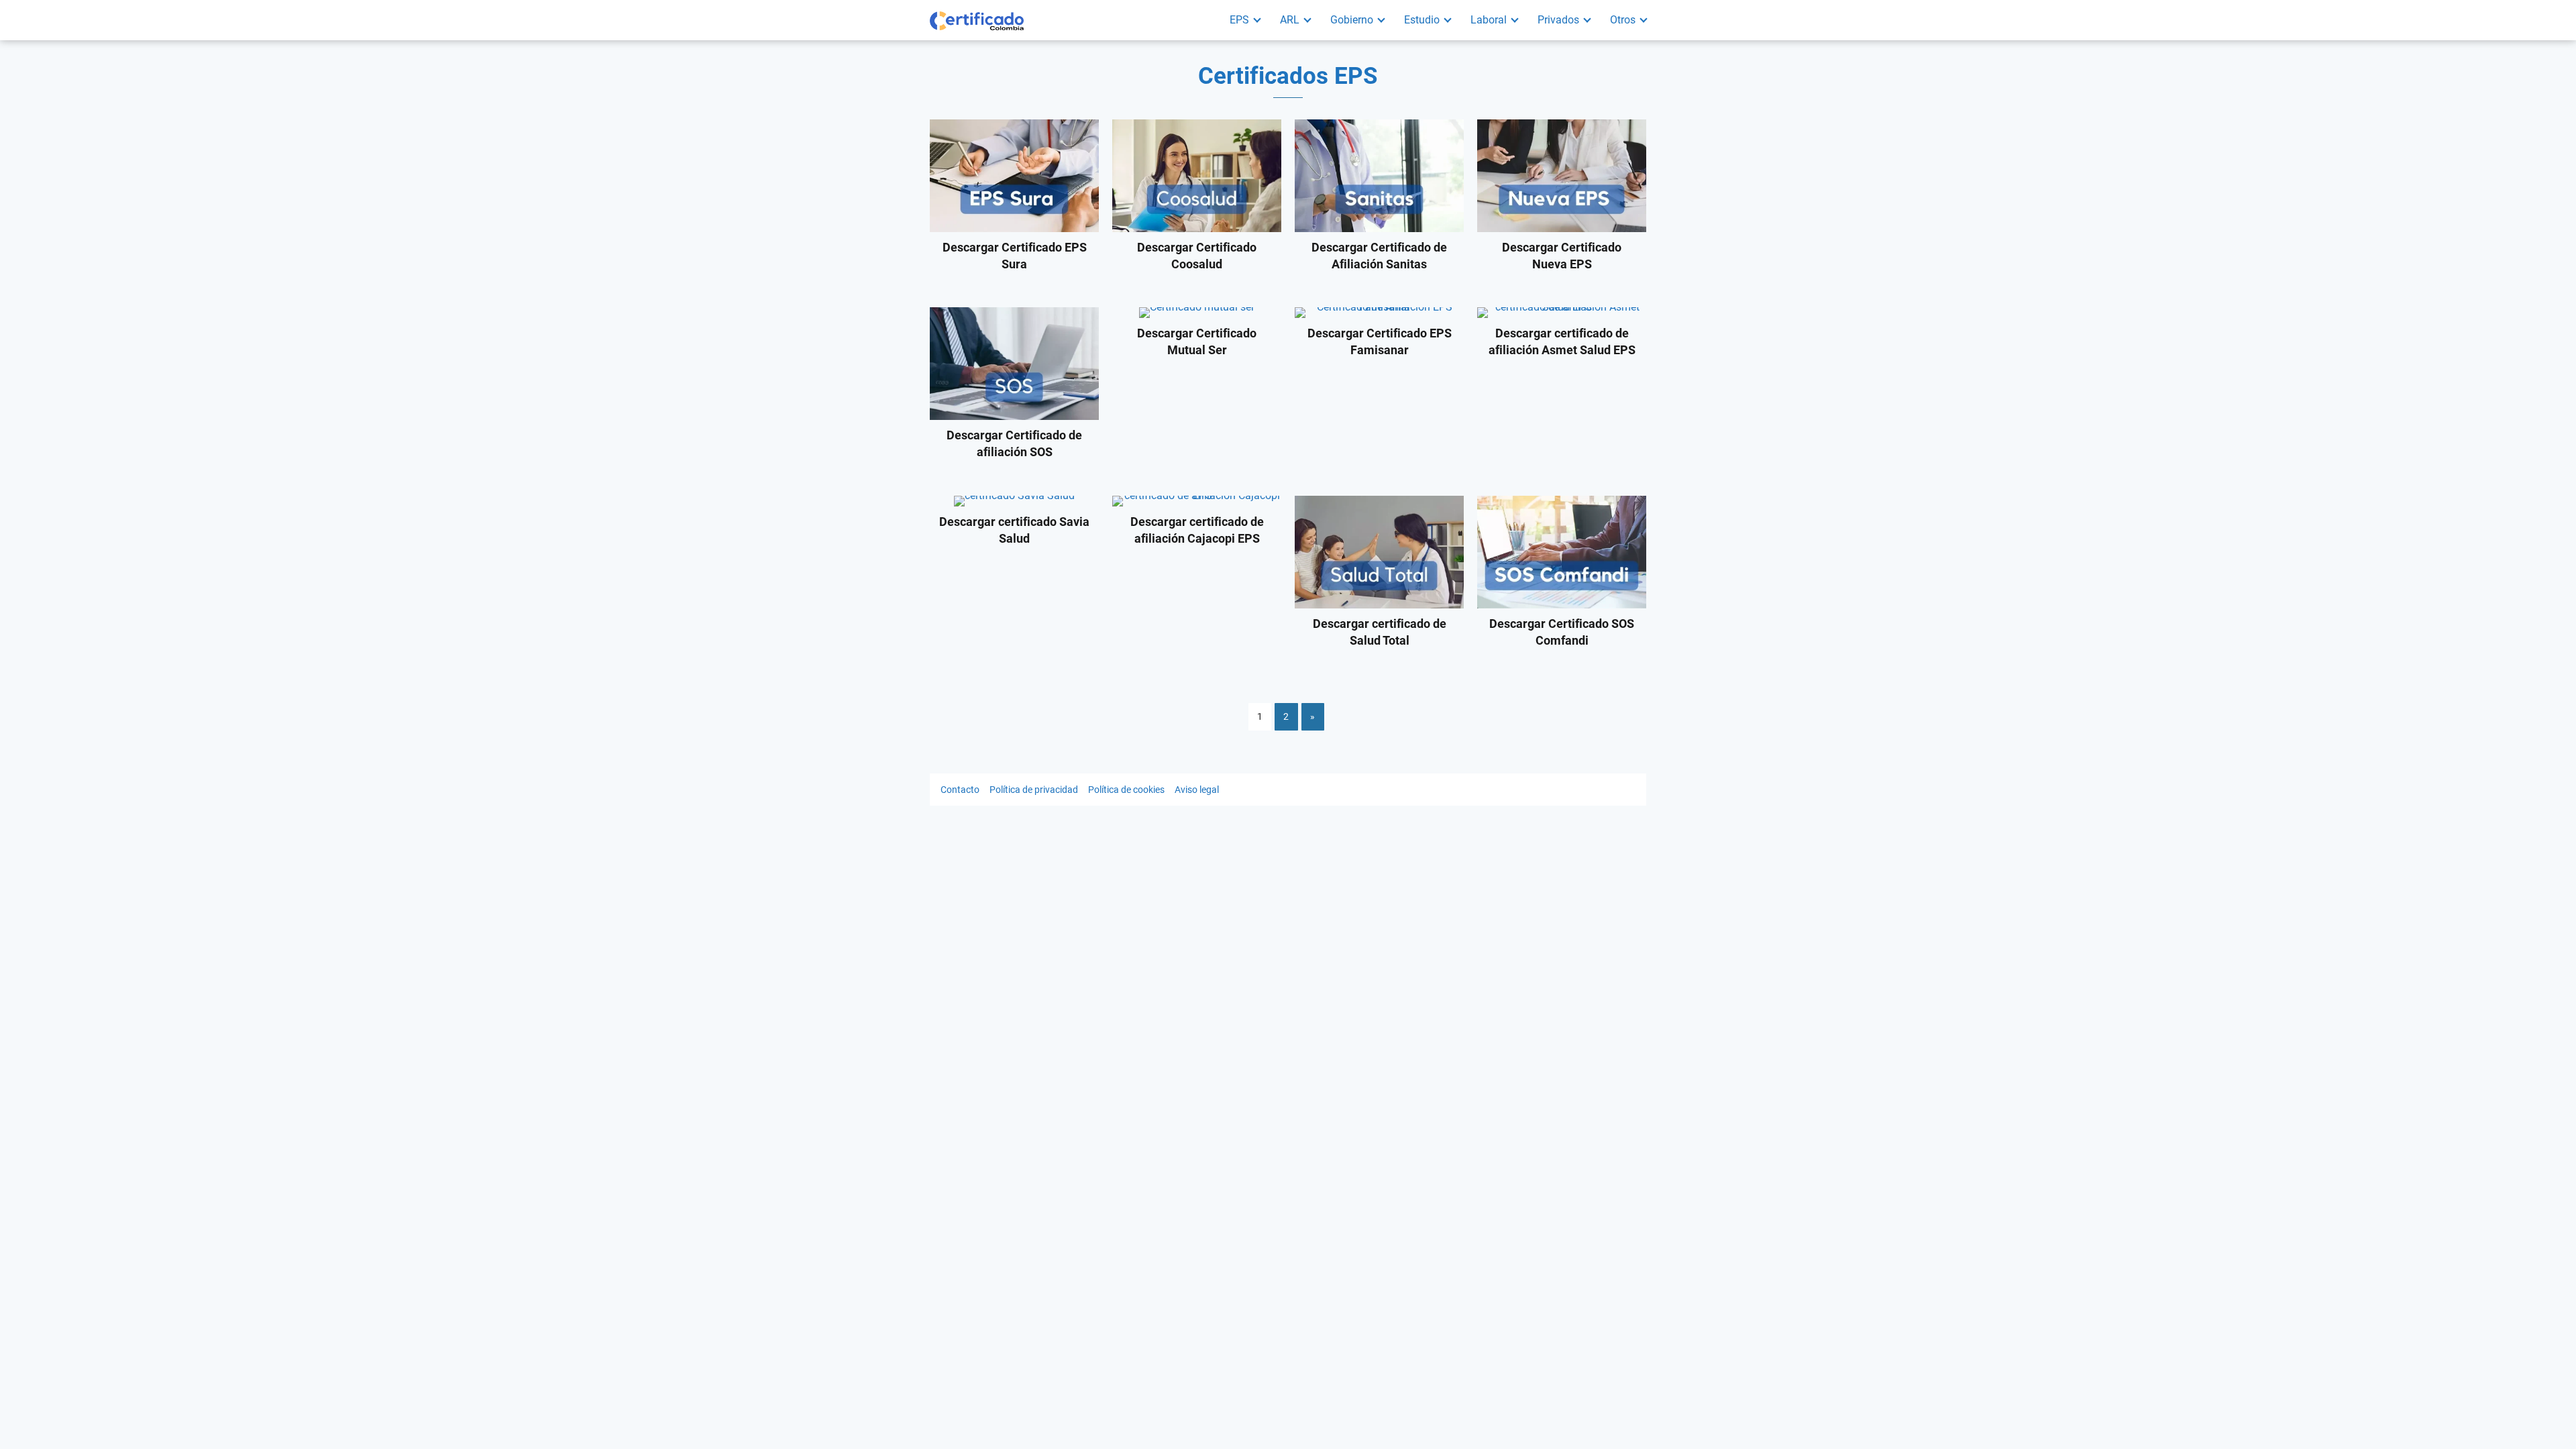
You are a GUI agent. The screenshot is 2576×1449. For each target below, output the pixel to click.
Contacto (960, 790)
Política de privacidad (1034, 790)
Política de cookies (1126, 790)
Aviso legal (1197, 790)
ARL (1290, 20)
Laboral (1489, 20)
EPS (1239, 20)
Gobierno (1352, 20)
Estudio (1422, 20)
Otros (1623, 20)
